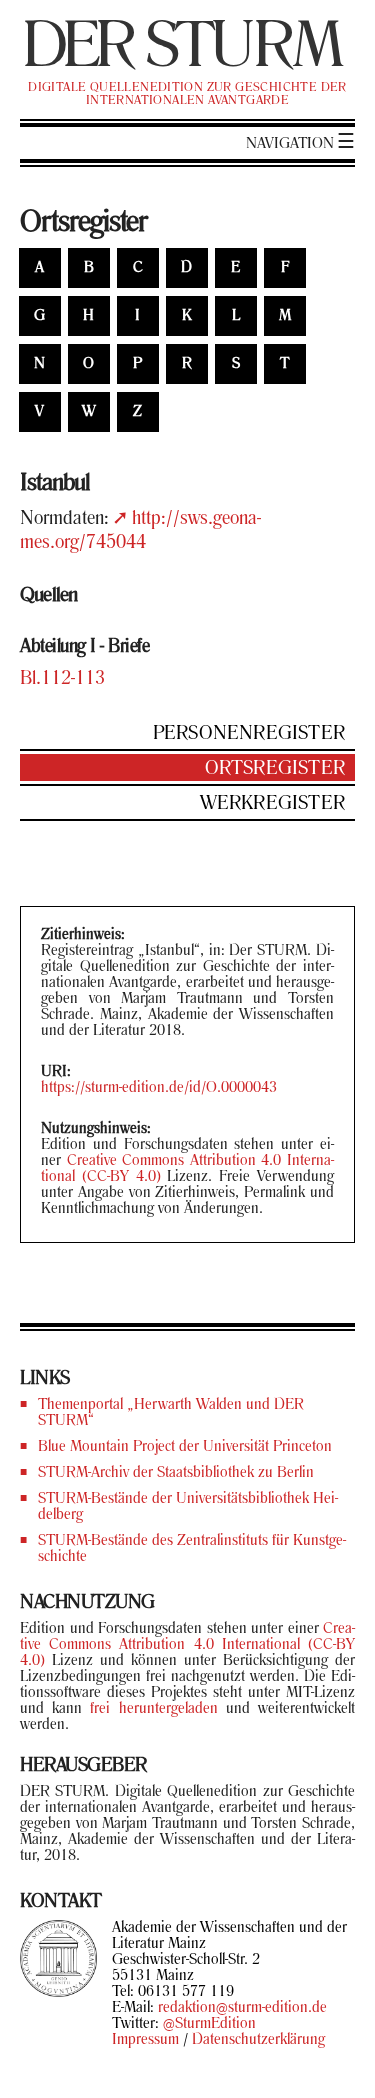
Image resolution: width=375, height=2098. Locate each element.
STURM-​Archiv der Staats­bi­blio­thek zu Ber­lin (176, 1473)
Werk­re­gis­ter (272, 804)
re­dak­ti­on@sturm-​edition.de (242, 2008)
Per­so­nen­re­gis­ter (249, 734)
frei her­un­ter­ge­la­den (153, 1709)
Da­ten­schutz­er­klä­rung (258, 2040)
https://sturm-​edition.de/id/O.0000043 (159, 1088)
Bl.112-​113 (62, 679)
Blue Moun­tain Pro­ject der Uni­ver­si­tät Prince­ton (185, 1447)
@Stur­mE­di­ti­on (209, 2024)
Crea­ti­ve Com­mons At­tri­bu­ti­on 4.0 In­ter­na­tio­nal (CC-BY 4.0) (187, 1645)
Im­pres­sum (145, 2040)
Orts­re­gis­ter (275, 769)
